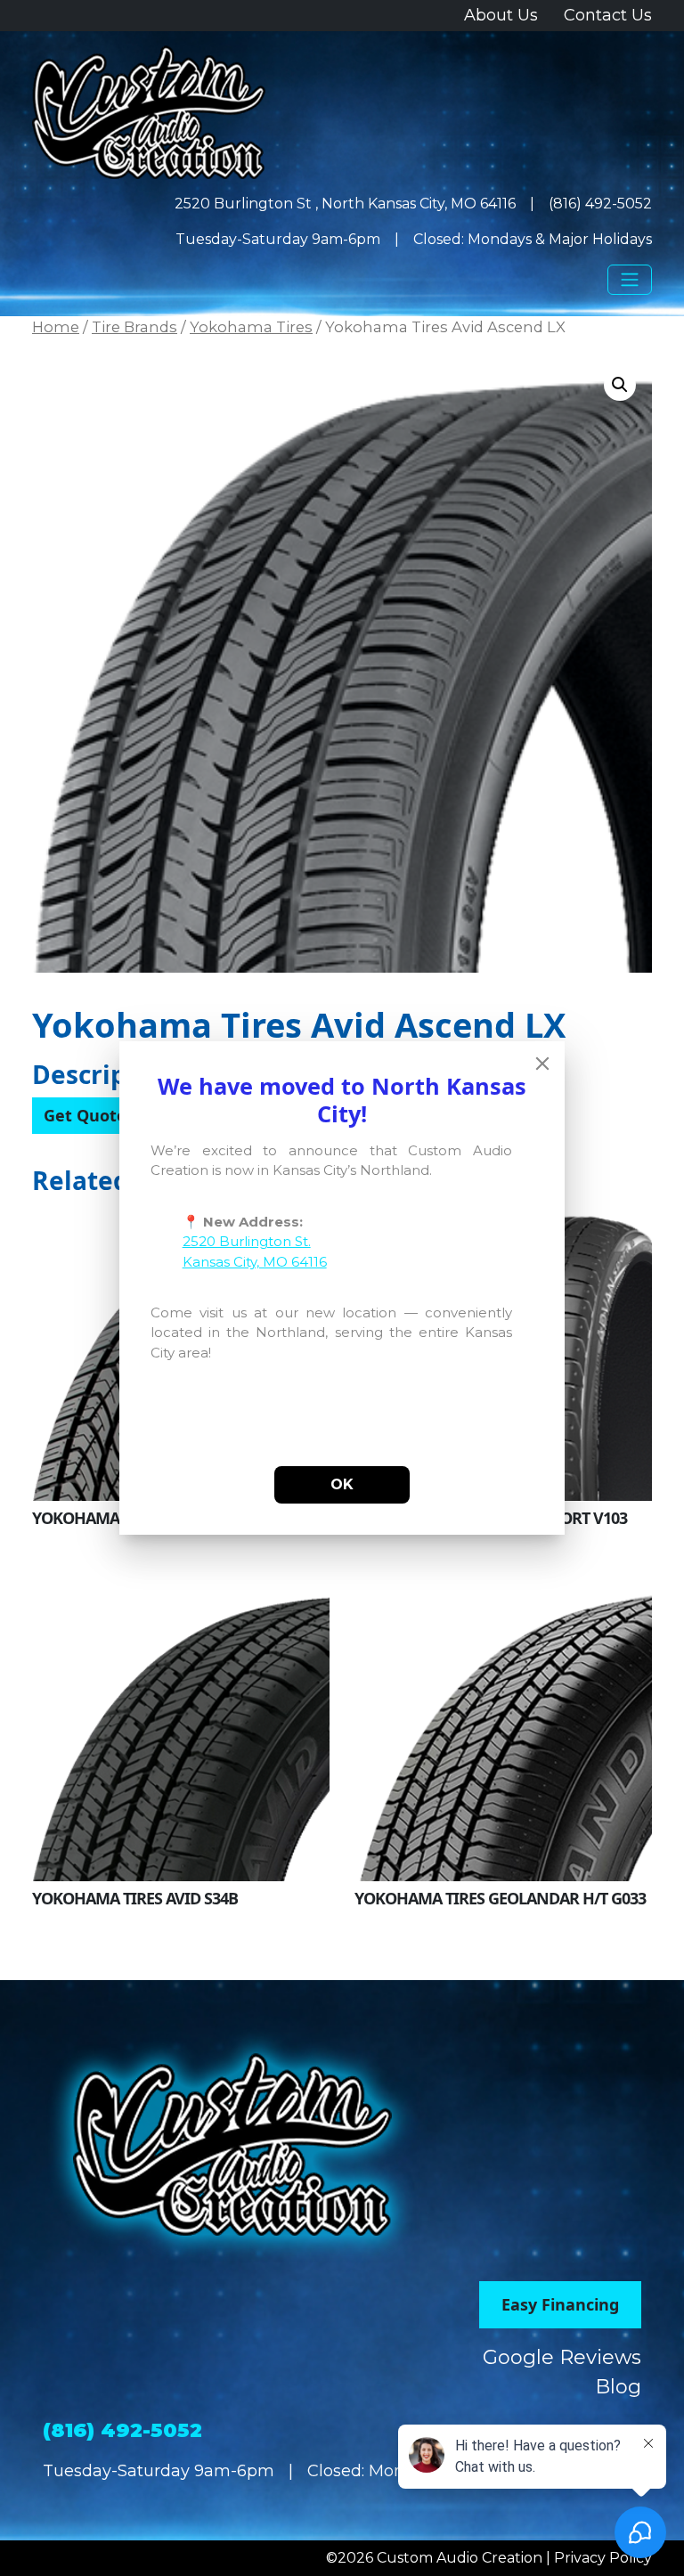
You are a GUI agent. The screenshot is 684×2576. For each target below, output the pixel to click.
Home (56, 327)
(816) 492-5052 (600, 204)
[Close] (542, 1064)
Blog (618, 2387)
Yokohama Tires (251, 327)
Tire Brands (134, 327)
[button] (620, 385)
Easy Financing (560, 2304)
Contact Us (608, 15)
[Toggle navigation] (630, 280)
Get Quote (85, 1115)
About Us (501, 15)
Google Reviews (562, 2357)
